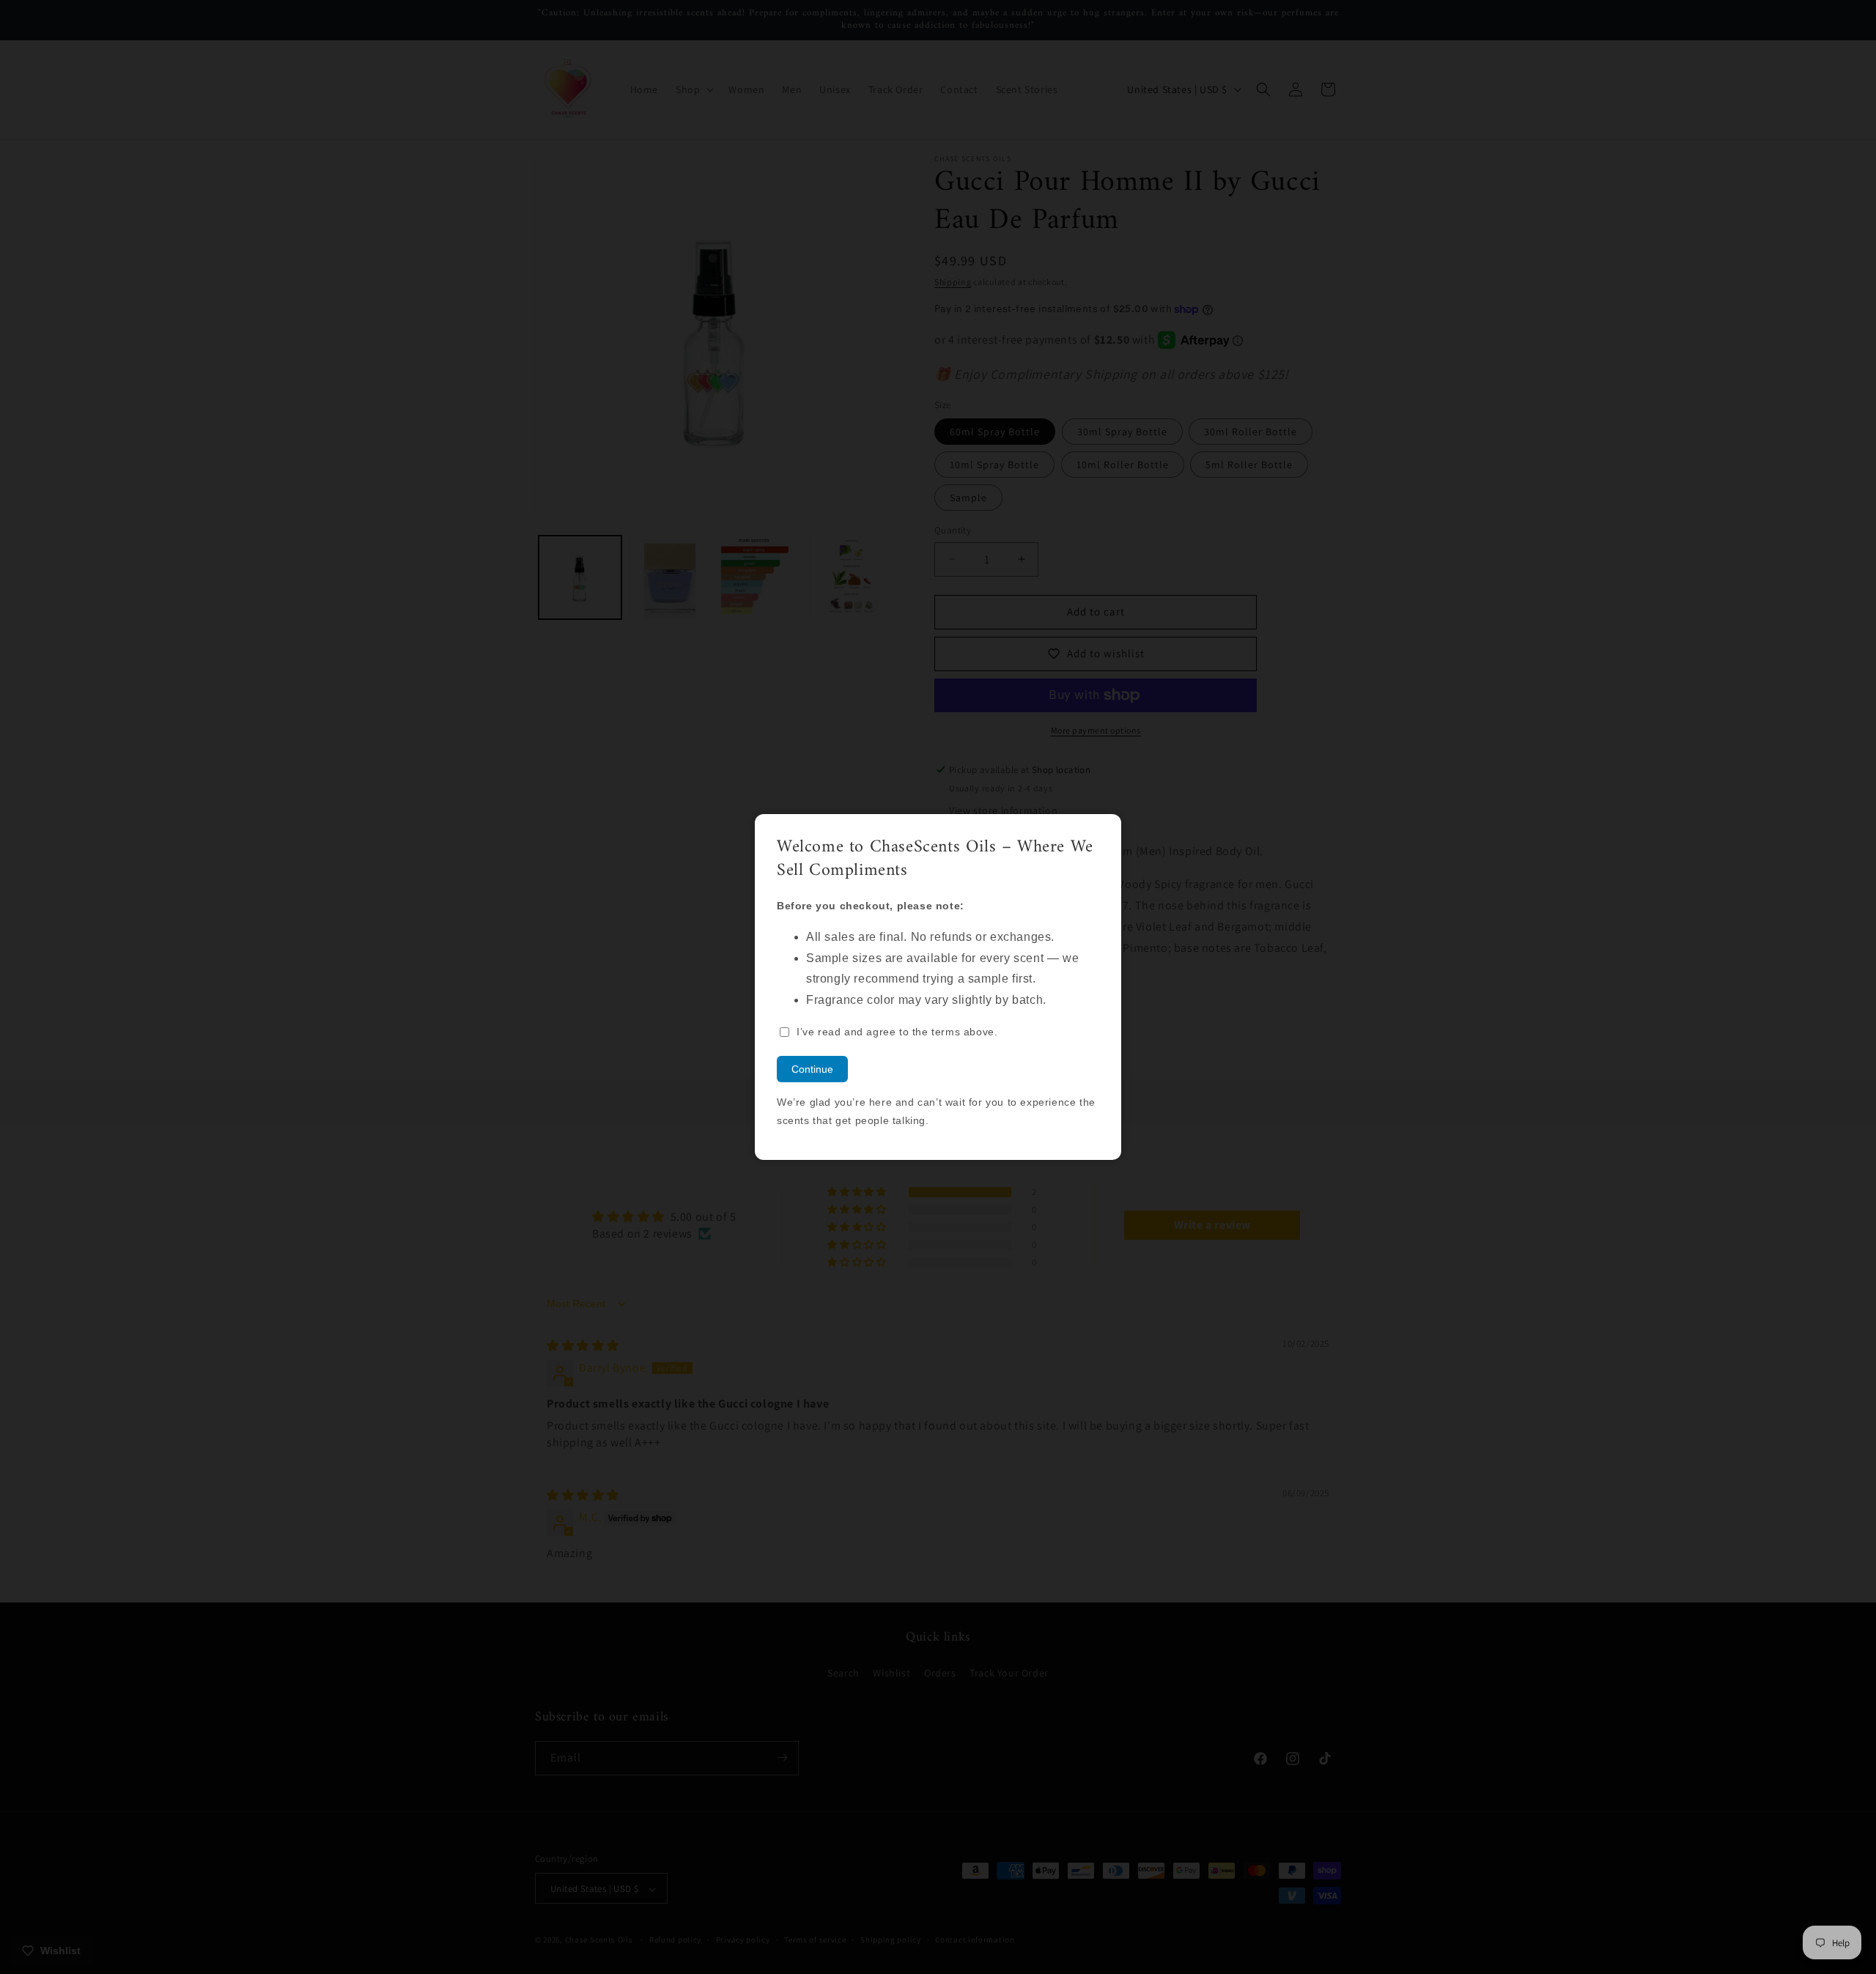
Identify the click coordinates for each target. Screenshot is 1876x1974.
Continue (812, 1069)
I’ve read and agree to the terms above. (897, 1032)
